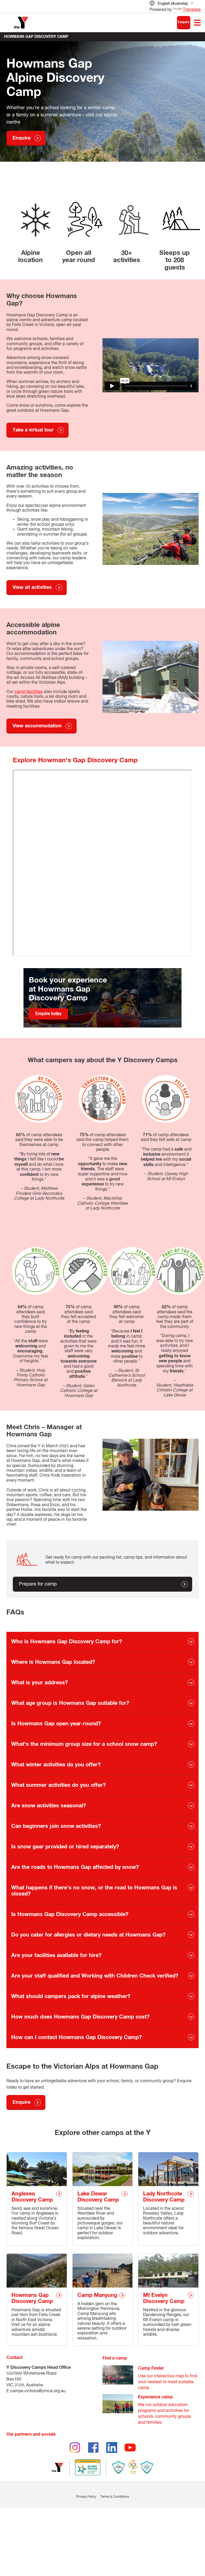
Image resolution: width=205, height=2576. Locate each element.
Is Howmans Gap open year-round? (56, 1724)
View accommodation (37, 726)
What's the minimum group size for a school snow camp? (84, 1744)
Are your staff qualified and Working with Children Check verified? (95, 1976)
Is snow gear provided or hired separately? (65, 1847)
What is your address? (40, 1683)
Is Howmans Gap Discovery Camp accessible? (70, 1914)
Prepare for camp (38, 1584)
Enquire (184, 22)
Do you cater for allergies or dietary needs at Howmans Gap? (88, 1935)
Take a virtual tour (33, 430)
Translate (192, 10)
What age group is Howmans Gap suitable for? (70, 1703)
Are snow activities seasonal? (49, 1806)
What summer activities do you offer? (58, 1785)
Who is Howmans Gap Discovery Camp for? (67, 1642)
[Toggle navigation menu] (197, 23)
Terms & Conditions (115, 2497)
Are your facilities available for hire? (56, 1955)
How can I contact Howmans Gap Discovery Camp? (76, 2037)
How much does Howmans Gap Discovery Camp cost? (80, 2017)
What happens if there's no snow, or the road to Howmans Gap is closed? (94, 1891)
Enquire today (48, 1014)
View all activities (32, 588)
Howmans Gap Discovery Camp (36, 37)
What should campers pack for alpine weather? (71, 1996)
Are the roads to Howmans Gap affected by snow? (75, 1867)
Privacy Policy (86, 2497)
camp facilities (29, 692)
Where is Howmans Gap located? (53, 1662)
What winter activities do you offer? (56, 1765)
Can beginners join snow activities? (56, 1826)
